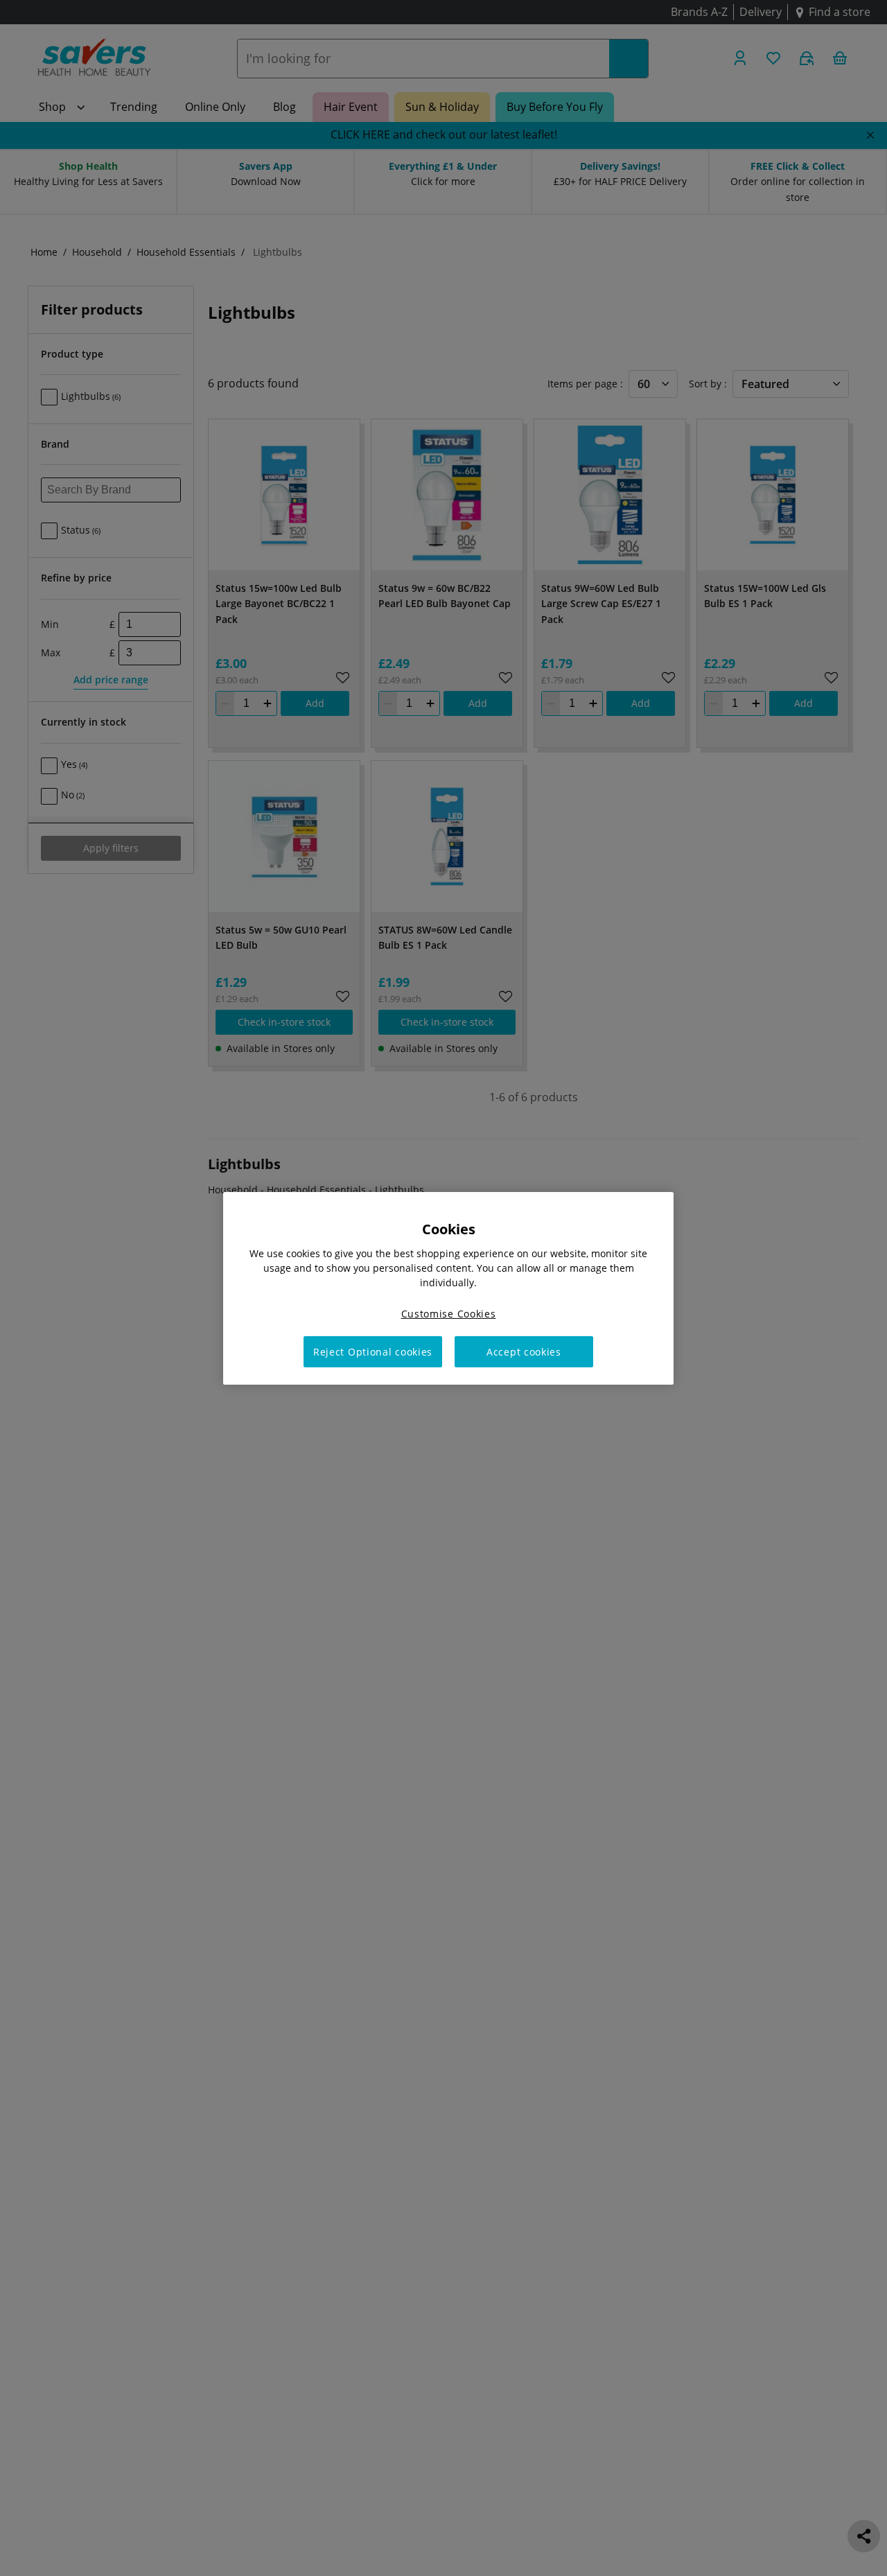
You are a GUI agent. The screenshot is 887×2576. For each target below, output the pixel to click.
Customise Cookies (449, 1313)
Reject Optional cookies (373, 1351)
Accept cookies (524, 1351)
